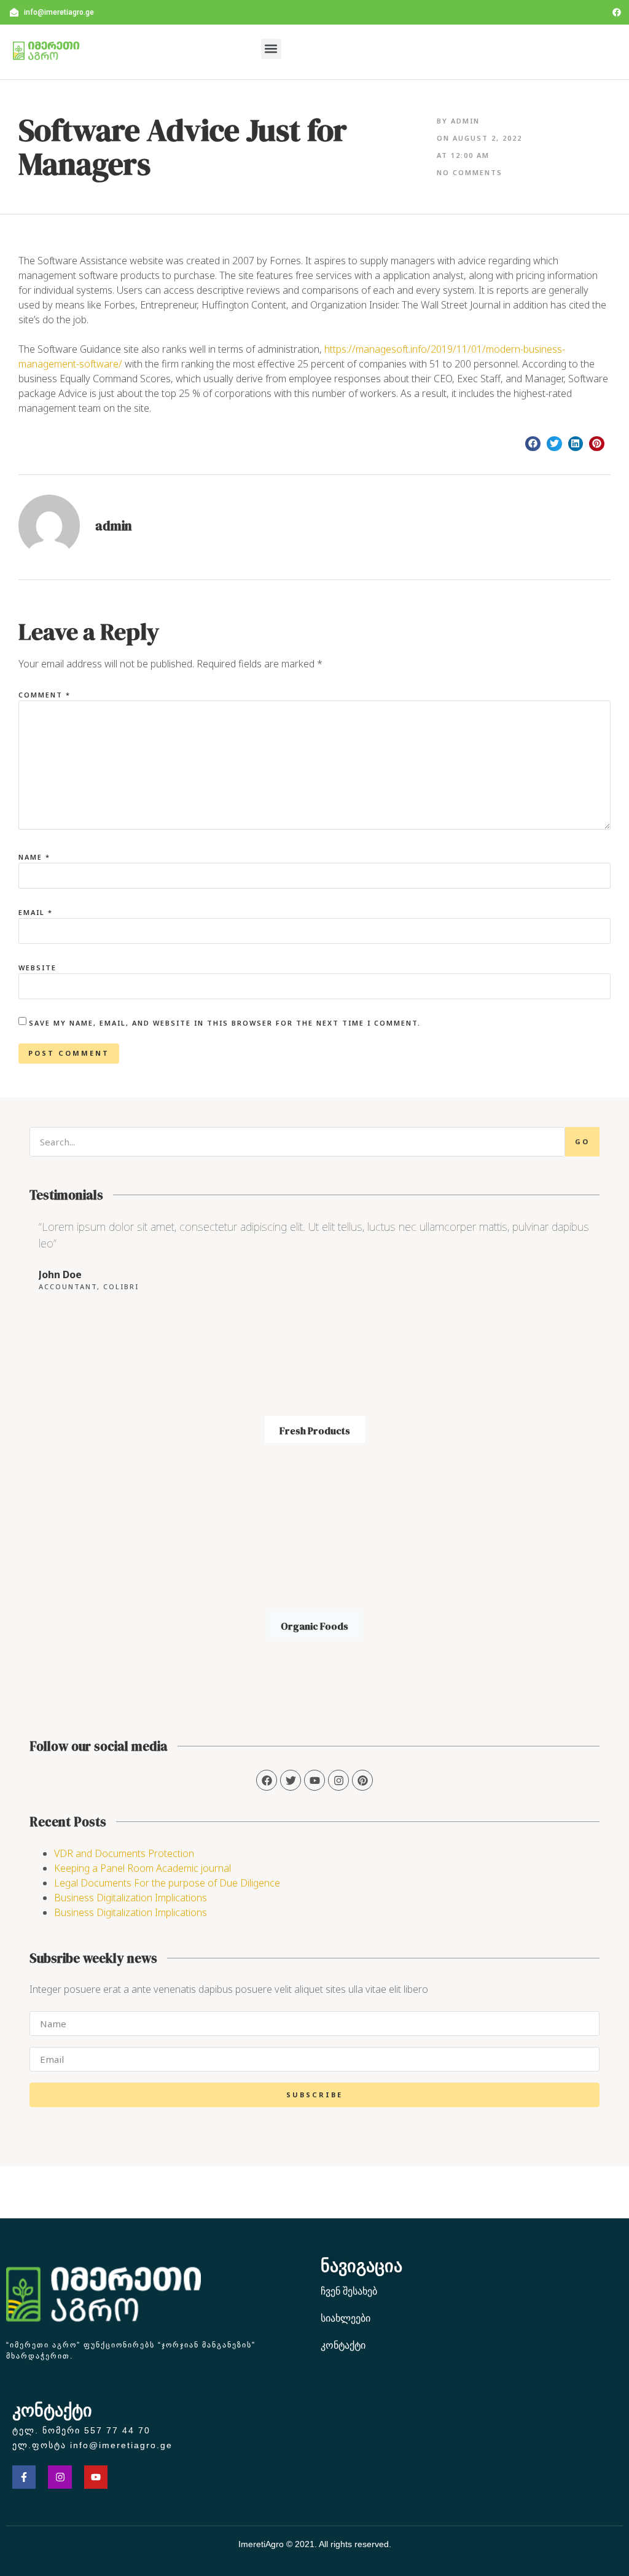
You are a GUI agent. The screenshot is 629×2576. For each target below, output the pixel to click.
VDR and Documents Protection (124, 1853)
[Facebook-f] (24, 2477)
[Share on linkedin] (576, 444)
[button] (271, 49)
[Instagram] (338, 1780)
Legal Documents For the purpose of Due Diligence (167, 1883)
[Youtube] (96, 2477)
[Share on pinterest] (597, 444)
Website (37, 968)
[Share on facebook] (533, 444)
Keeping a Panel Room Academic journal (143, 1868)
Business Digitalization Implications (131, 1898)
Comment (45, 695)
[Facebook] (617, 12)
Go (582, 1141)
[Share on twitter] (554, 444)
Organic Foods (314, 1626)
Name (34, 857)
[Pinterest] (362, 1780)
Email (36, 912)
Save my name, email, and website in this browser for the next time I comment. (225, 1023)
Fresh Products (315, 1431)
